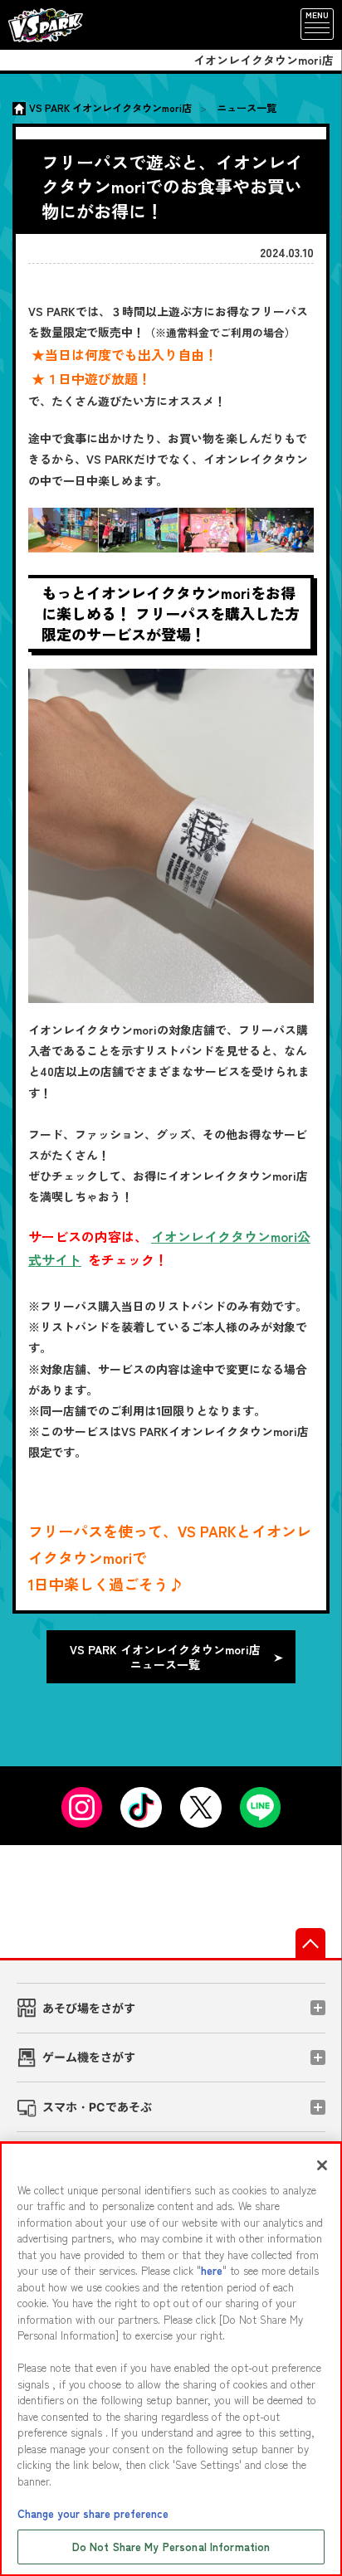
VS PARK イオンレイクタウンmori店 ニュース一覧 (165, 1657)
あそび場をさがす (89, 2008)
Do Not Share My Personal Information (171, 2547)
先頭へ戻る (310, 1943)
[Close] (322, 2165)
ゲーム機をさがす (89, 2057)
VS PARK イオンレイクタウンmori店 (110, 108)
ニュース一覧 (247, 108)
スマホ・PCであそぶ (97, 2107)
